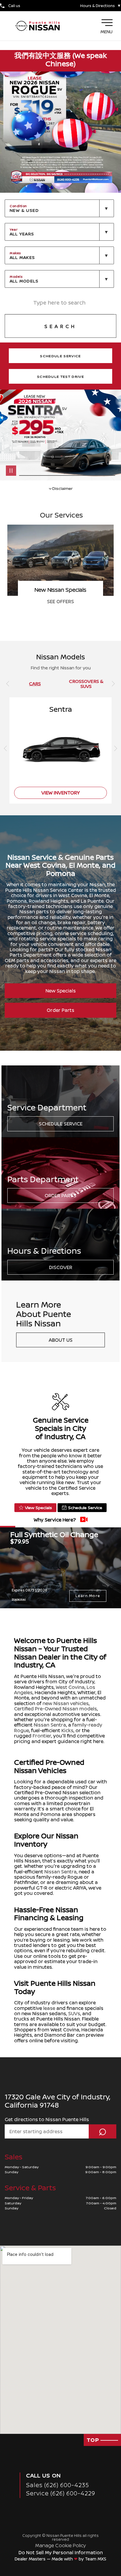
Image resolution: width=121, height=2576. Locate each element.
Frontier (42, 1736)
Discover (61, 1267)
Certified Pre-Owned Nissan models (56, 1709)
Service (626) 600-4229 (61, 2493)
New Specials (61, 991)
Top (94, 2440)
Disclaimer (62, 488)
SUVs (74, 2013)
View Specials (38, 1507)
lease (49, 2008)
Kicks (67, 1730)
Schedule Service (61, 1124)
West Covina (70, 1687)
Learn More (88, 1596)
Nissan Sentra (50, 1725)
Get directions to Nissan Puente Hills (47, 2119)
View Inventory (60, 601)
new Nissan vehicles (66, 1703)
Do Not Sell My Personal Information (61, 2552)
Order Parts (60, 1010)
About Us (61, 1340)
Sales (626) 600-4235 (58, 2485)
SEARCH (60, 326)
